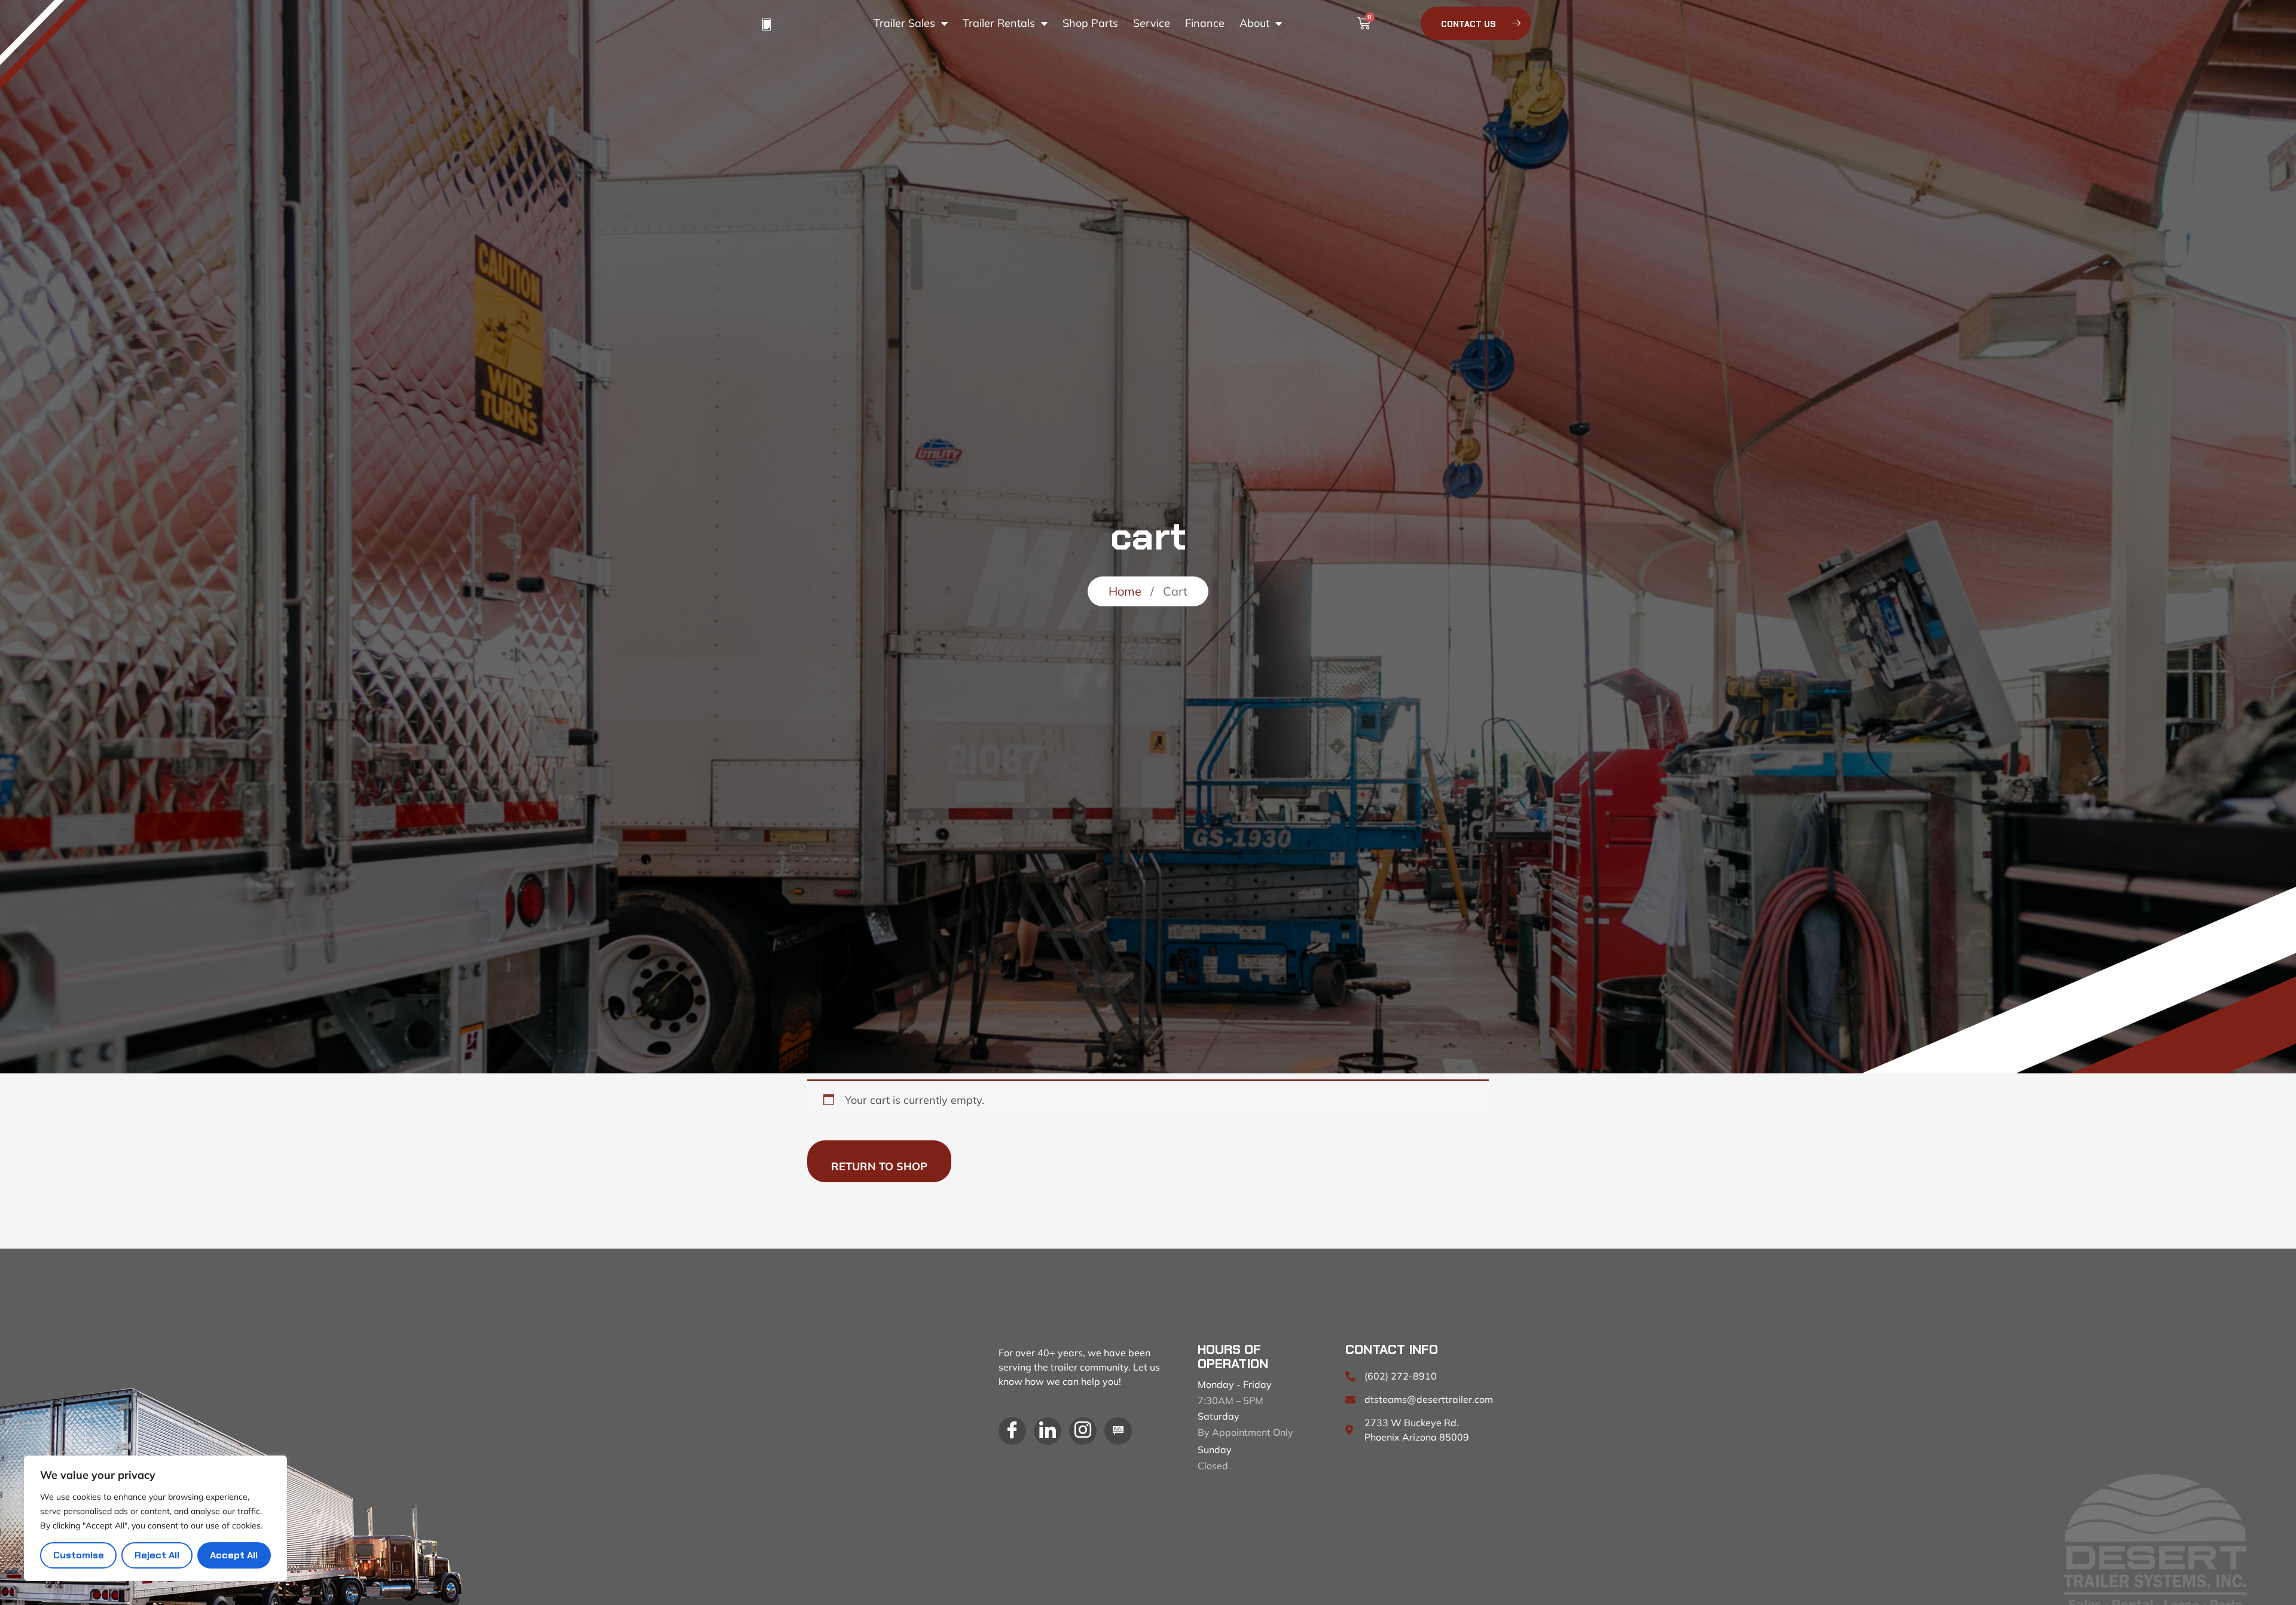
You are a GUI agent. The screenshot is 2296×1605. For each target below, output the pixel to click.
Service (1152, 23)
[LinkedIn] (1048, 1431)
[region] (155, 1518)
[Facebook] (1012, 1431)
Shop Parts (1090, 23)
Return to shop (879, 1166)
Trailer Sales (904, 23)
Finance (1205, 23)
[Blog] (1118, 1431)
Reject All (157, 1555)
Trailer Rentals (999, 23)
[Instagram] (1083, 1431)
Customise (79, 1555)
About (1254, 23)
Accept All (234, 1555)
